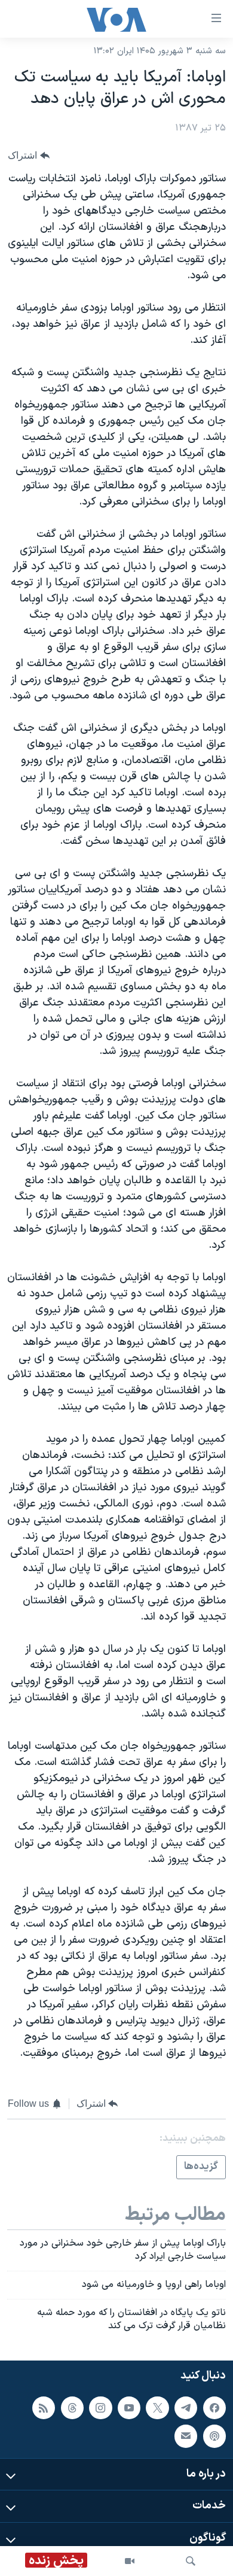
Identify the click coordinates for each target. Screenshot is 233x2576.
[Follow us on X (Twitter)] (157, 2407)
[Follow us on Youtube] (129, 2407)
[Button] (29, 155)
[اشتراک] (186, 2436)
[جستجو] (191, 2561)
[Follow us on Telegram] (186, 2407)
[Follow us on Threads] (72, 2407)
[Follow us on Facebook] (214, 2407)
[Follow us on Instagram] (100, 2407)
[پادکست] (214, 2436)
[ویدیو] (130, 2561)
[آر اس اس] (44, 2407)
